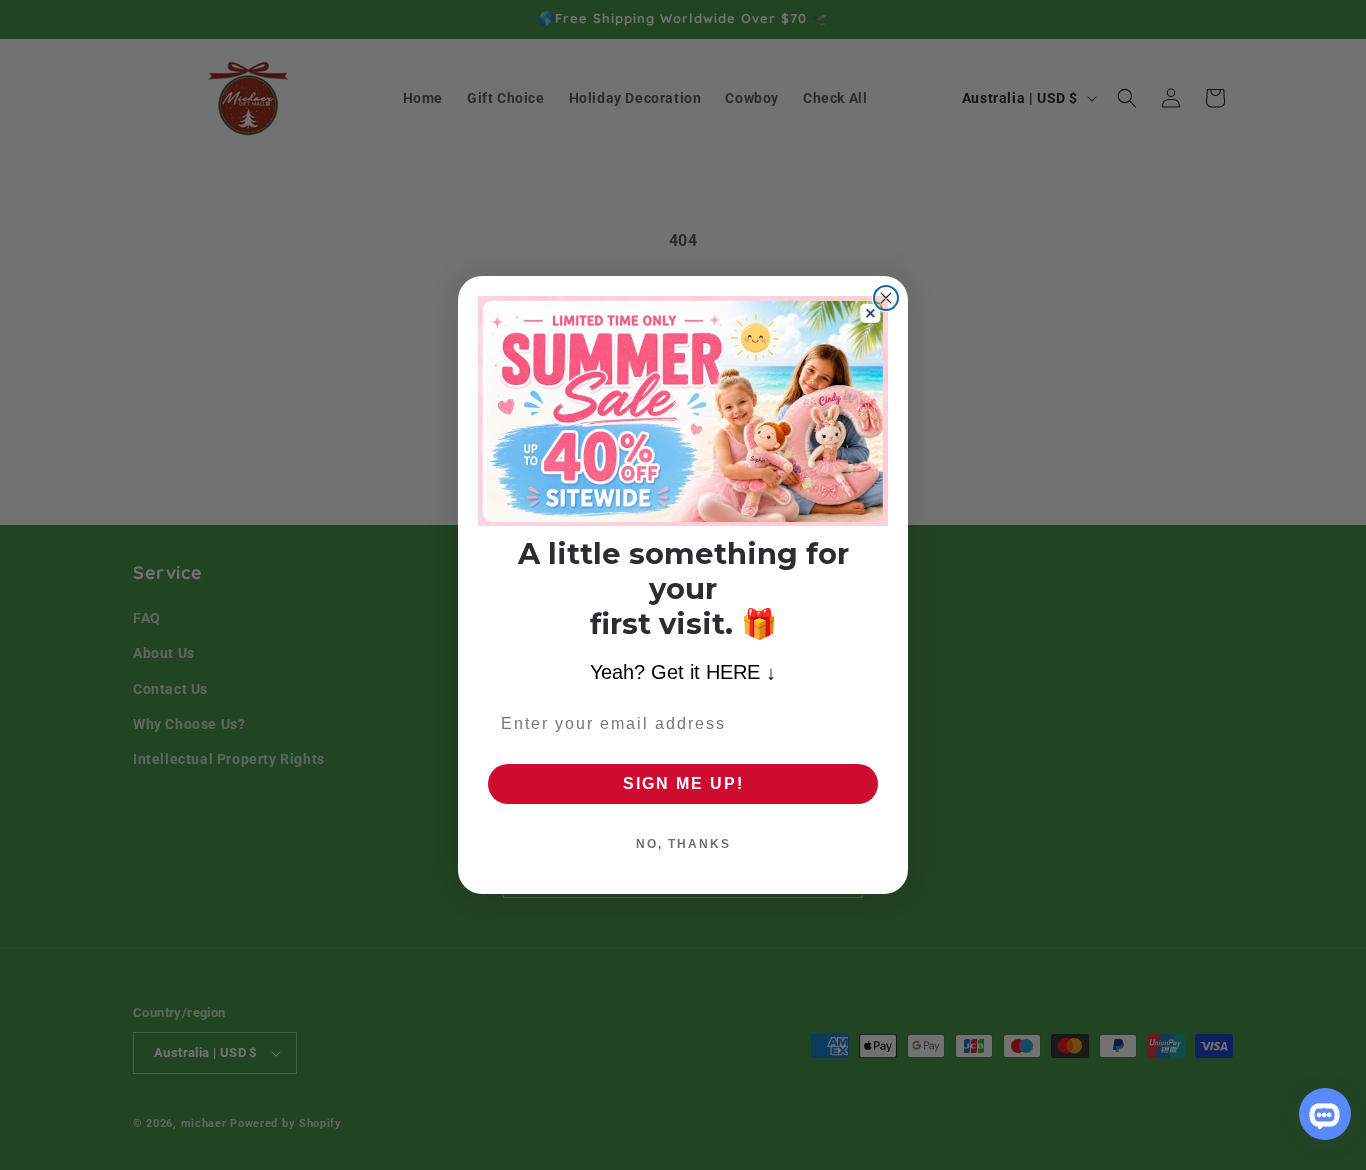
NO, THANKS (683, 844)
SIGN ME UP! (683, 783)
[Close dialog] (886, 298)
